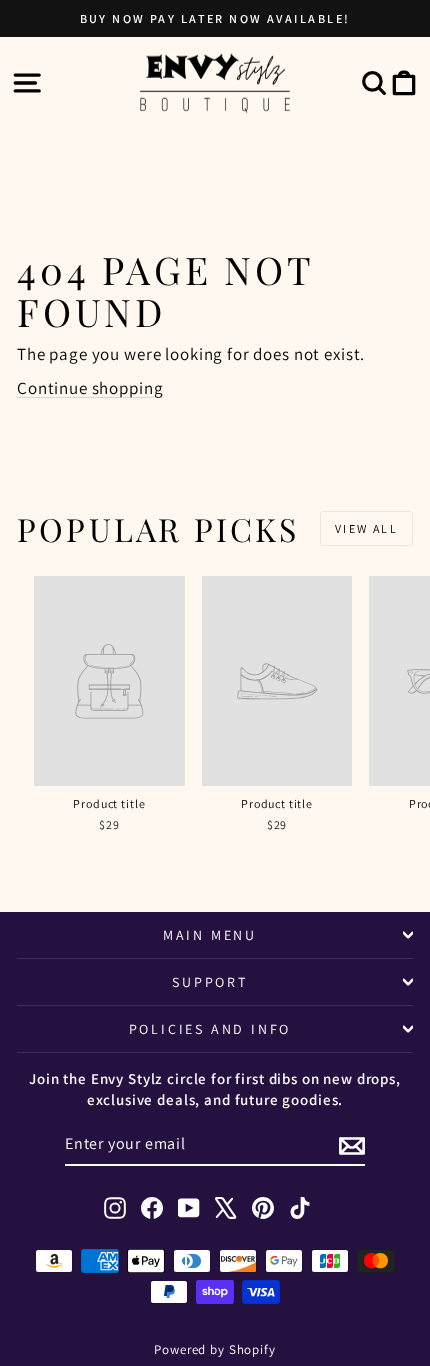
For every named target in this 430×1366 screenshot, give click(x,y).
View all (366, 528)
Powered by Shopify (214, 1349)
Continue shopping (90, 388)
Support (210, 982)
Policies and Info (210, 1029)
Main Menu (210, 935)
